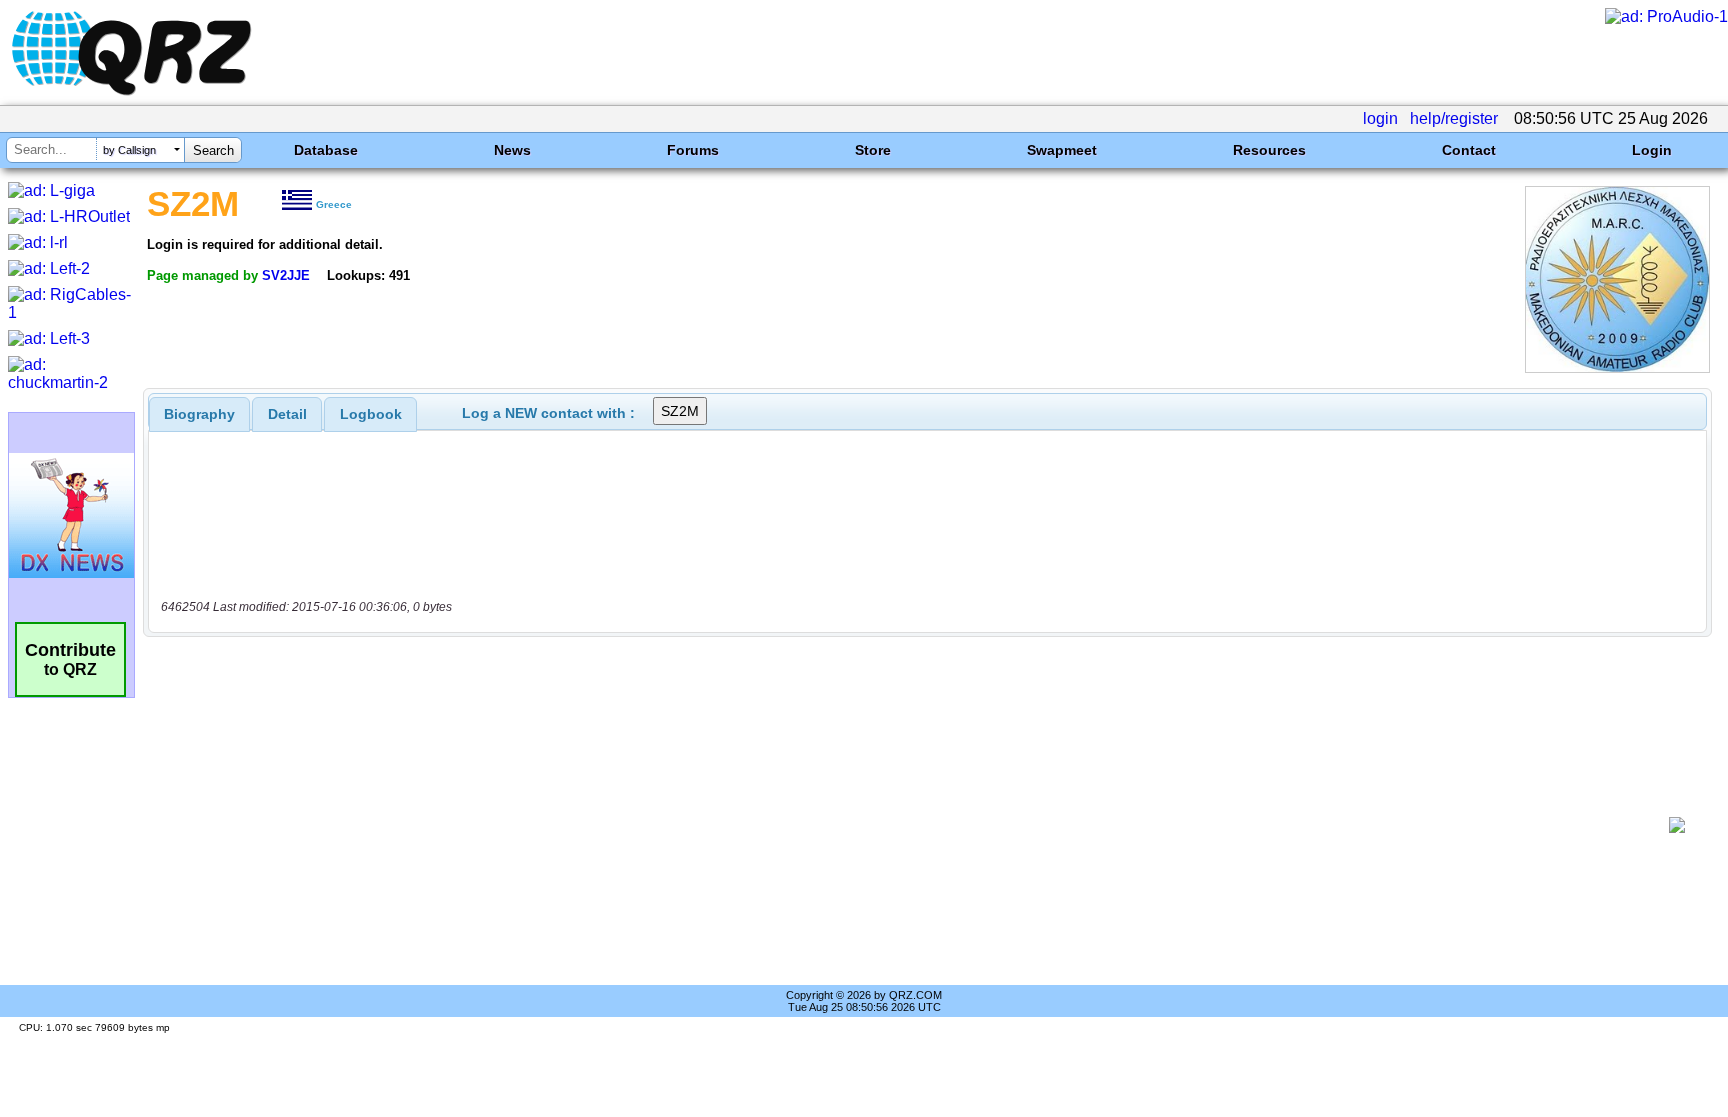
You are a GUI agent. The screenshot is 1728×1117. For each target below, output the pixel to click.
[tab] (199, 414)
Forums (693, 150)
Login (1652, 150)
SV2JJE (286, 275)
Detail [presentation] (287, 414)
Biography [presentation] (199, 414)
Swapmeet (1062, 150)
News (512, 150)
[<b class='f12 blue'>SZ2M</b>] (1617, 367)
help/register (1454, 118)
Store (873, 150)
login (1380, 118)
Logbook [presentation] (371, 414)
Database (326, 150)
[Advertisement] (909, 825)
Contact (1469, 150)
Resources (1269, 150)
